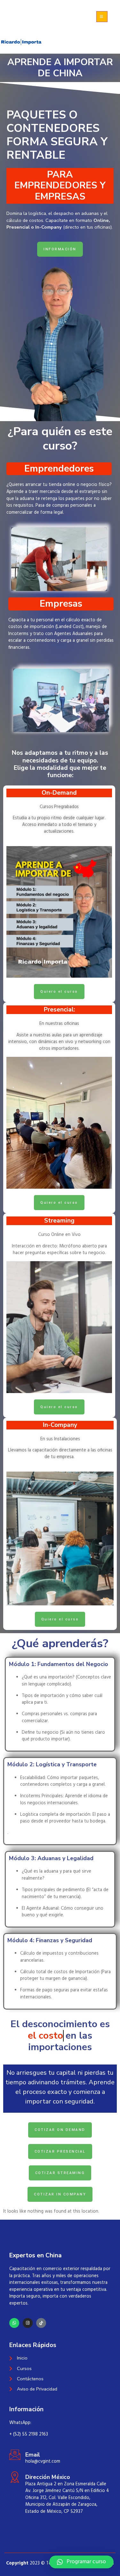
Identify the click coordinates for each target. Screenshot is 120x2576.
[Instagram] (28, 2323)
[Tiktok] (41, 2323)
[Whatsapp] (14, 2323)
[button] (81, 2562)
